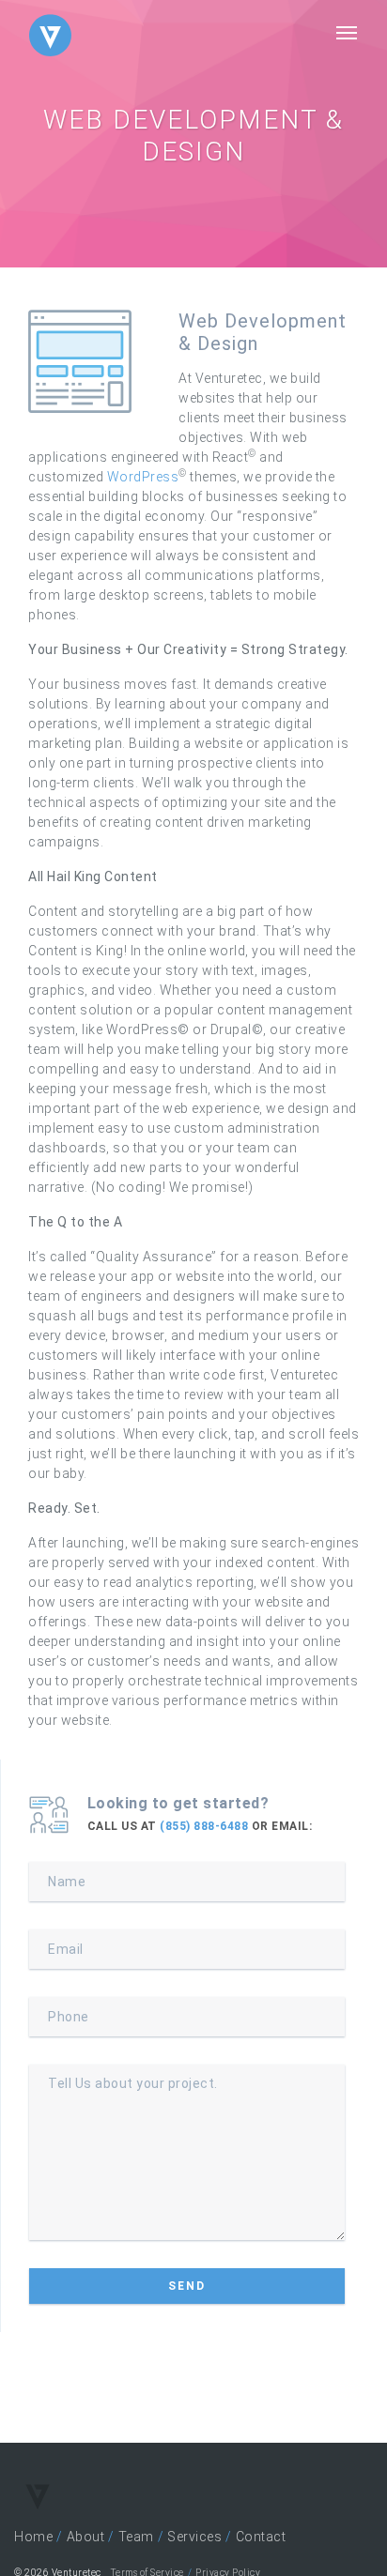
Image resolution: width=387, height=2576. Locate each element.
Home (33, 2537)
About (86, 2537)
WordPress (143, 477)
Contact (261, 2537)
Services (194, 2537)
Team (136, 2537)
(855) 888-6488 (204, 1826)
